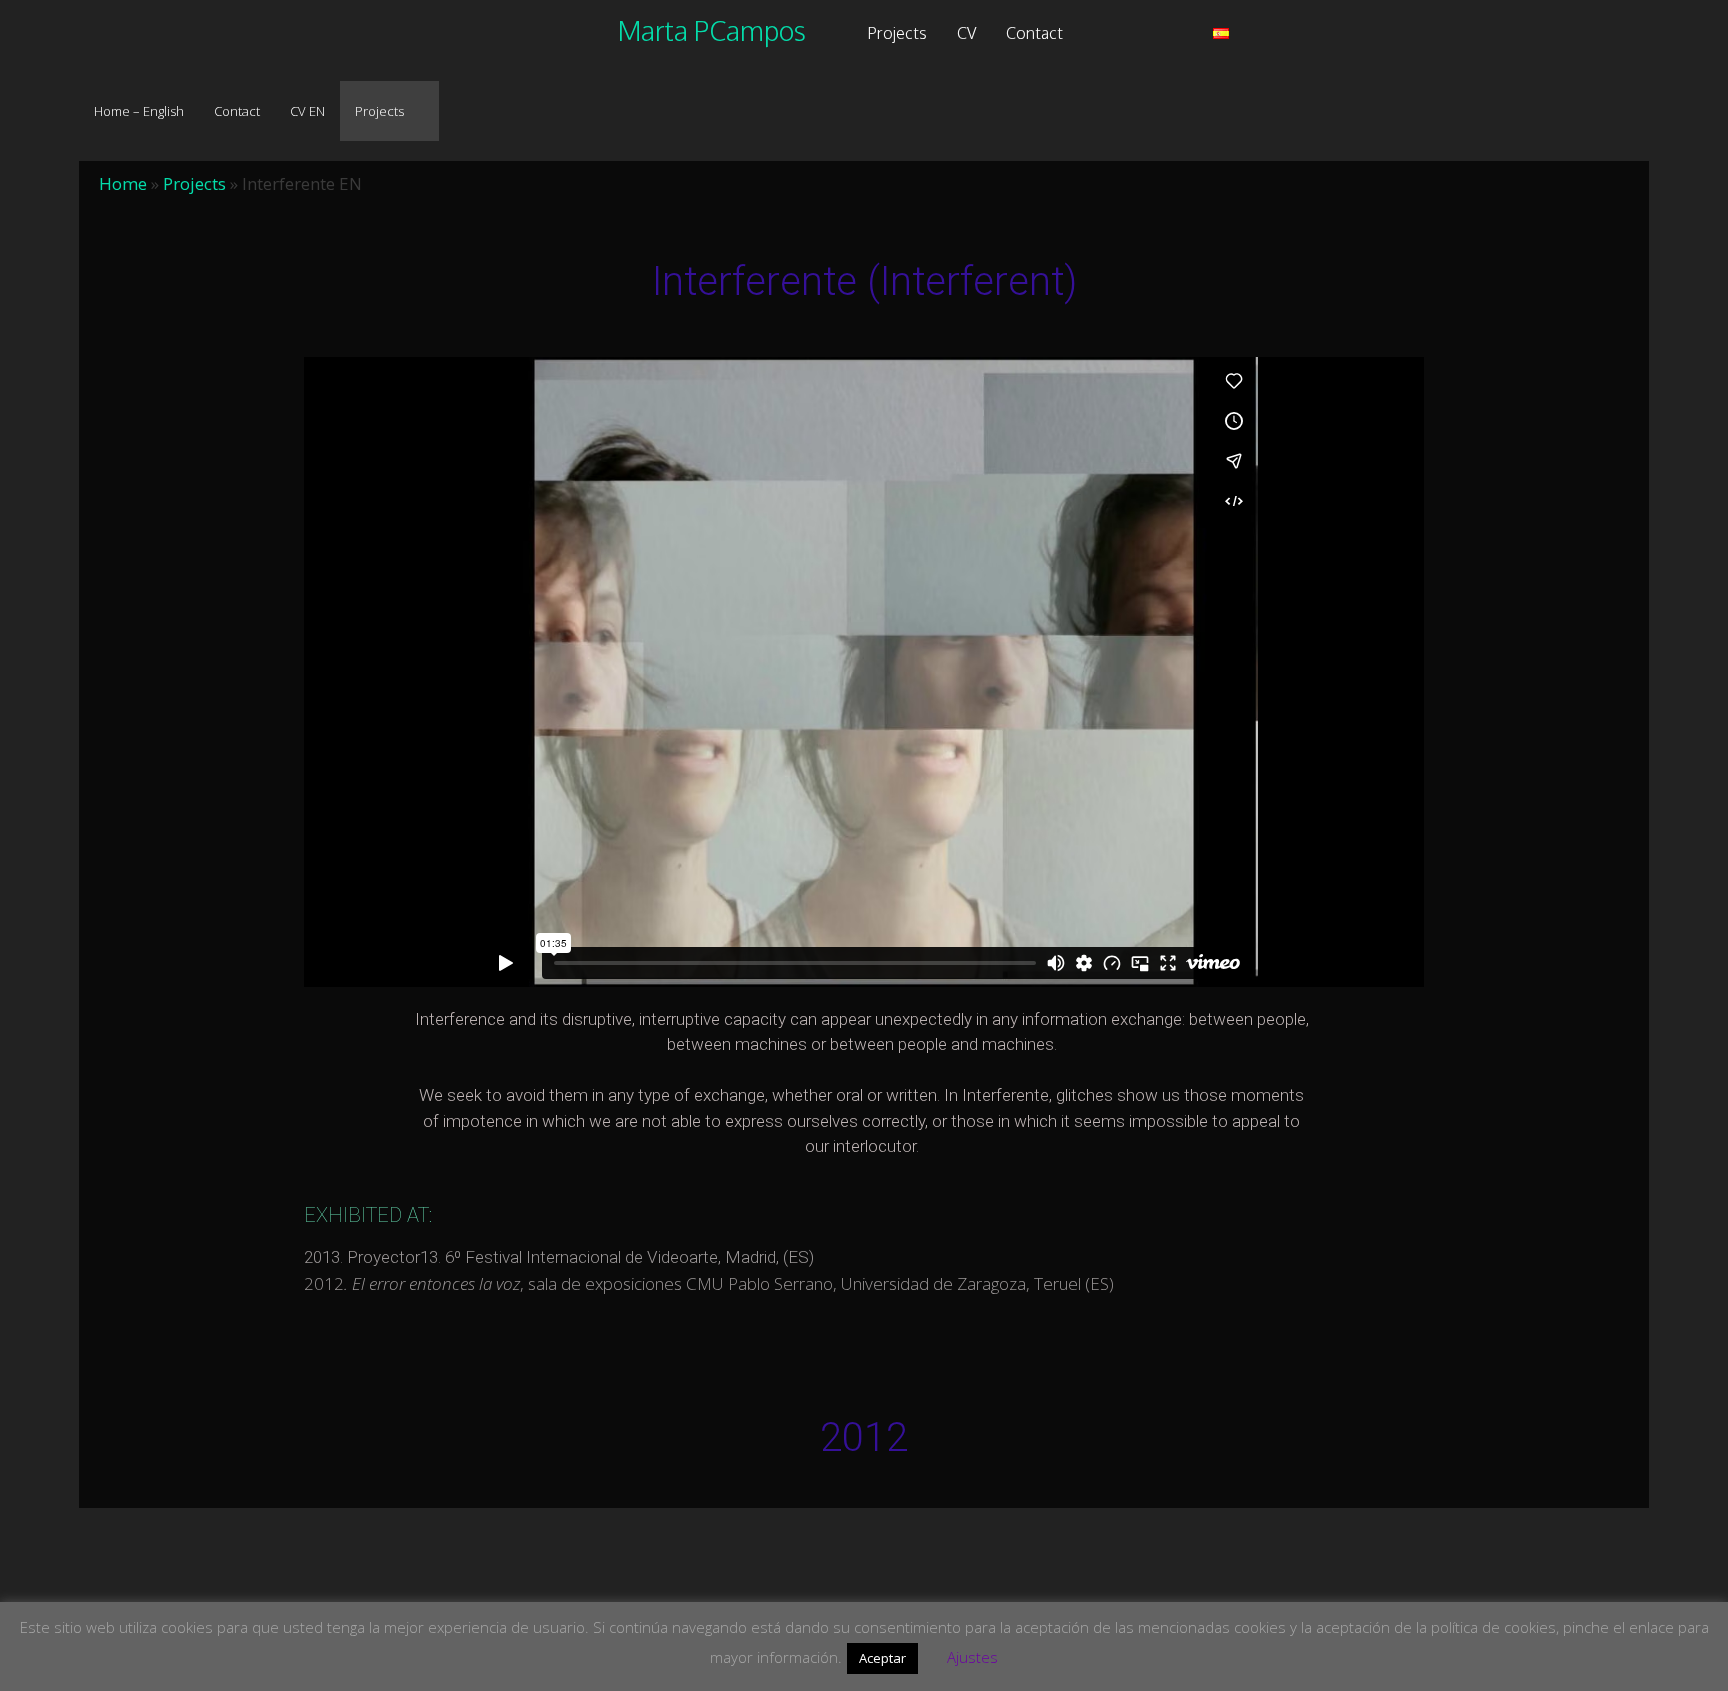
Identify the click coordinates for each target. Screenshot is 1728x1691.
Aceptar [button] (882, 1658)
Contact (1034, 33)
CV (966, 33)
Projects (897, 33)
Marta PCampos (712, 30)
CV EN (307, 111)
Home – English (139, 111)
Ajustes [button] (972, 1657)
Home (123, 183)
